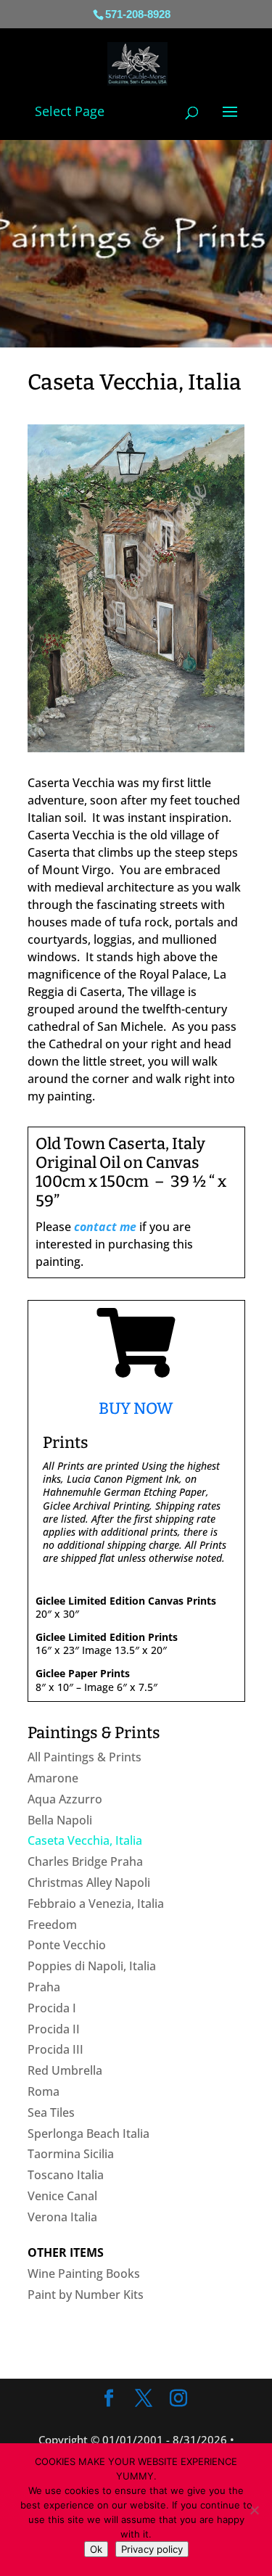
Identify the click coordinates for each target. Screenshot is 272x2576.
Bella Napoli (60, 1820)
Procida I (52, 2008)
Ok (96, 2549)
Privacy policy (152, 2549)
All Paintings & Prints (85, 1757)
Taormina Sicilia (71, 2154)
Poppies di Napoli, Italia (92, 1966)
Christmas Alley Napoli (89, 1882)
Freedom (52, 1925)
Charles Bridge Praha (85, 1861)
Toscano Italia (66, 2175)
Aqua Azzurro (65, 1799)
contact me (105, 1227)
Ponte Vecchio (67, 1945)
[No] (254, 2510)
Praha (44, 1987)
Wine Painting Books (84, 2273)
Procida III (55, 2049)
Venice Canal (62, 2196)
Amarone (53, 1778)
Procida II (54, 2029)
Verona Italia (62, 2217)
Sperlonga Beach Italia (88, 2133)
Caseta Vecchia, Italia (85, 1840)
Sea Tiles (51, 2112)
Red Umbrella (65, 2070)
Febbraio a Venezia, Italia (96, 1904)
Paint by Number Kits (86, 2295)
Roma (44, 2091)
